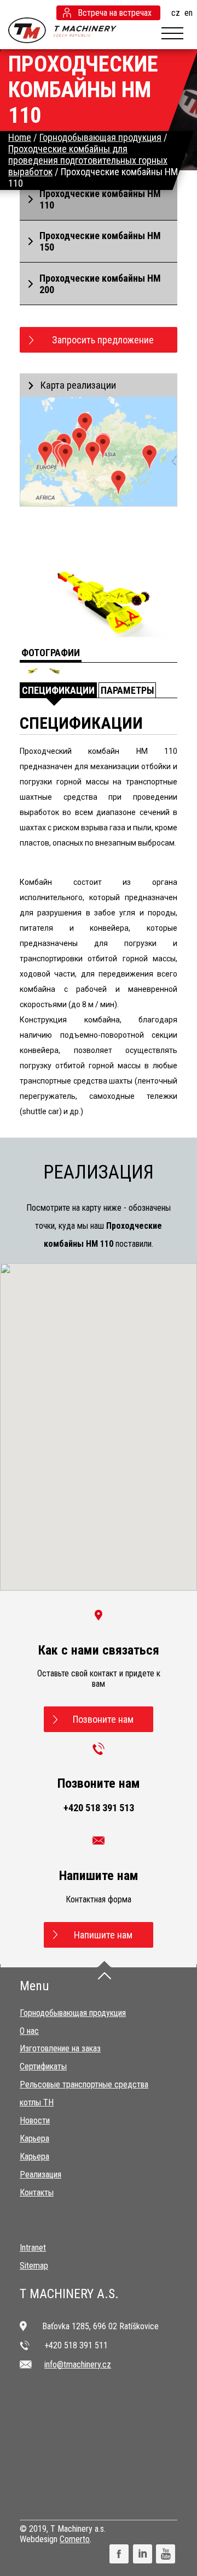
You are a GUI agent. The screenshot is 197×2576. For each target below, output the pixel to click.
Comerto (75, 2539)
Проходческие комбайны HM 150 (100, 241)
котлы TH (37, 2102)
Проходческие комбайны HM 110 (100, 199)
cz (176, 13)
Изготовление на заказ (60, 2048)
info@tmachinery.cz (78, 2364)
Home (20, 137)
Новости (35, 2120)
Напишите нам (103, 1935)
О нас (29, 2031)
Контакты (37, 2193)
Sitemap (34, 2266)
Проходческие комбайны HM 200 (100, 284)
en (189, 13)
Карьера (34, 2138)
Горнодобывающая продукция (73, 2013)
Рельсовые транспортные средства (84, 2084)
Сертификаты (43, 2066)
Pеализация (40, 2175)
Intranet (33, 2248)
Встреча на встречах (115, 13)
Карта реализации (78, 385)
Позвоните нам (103, 1719)
